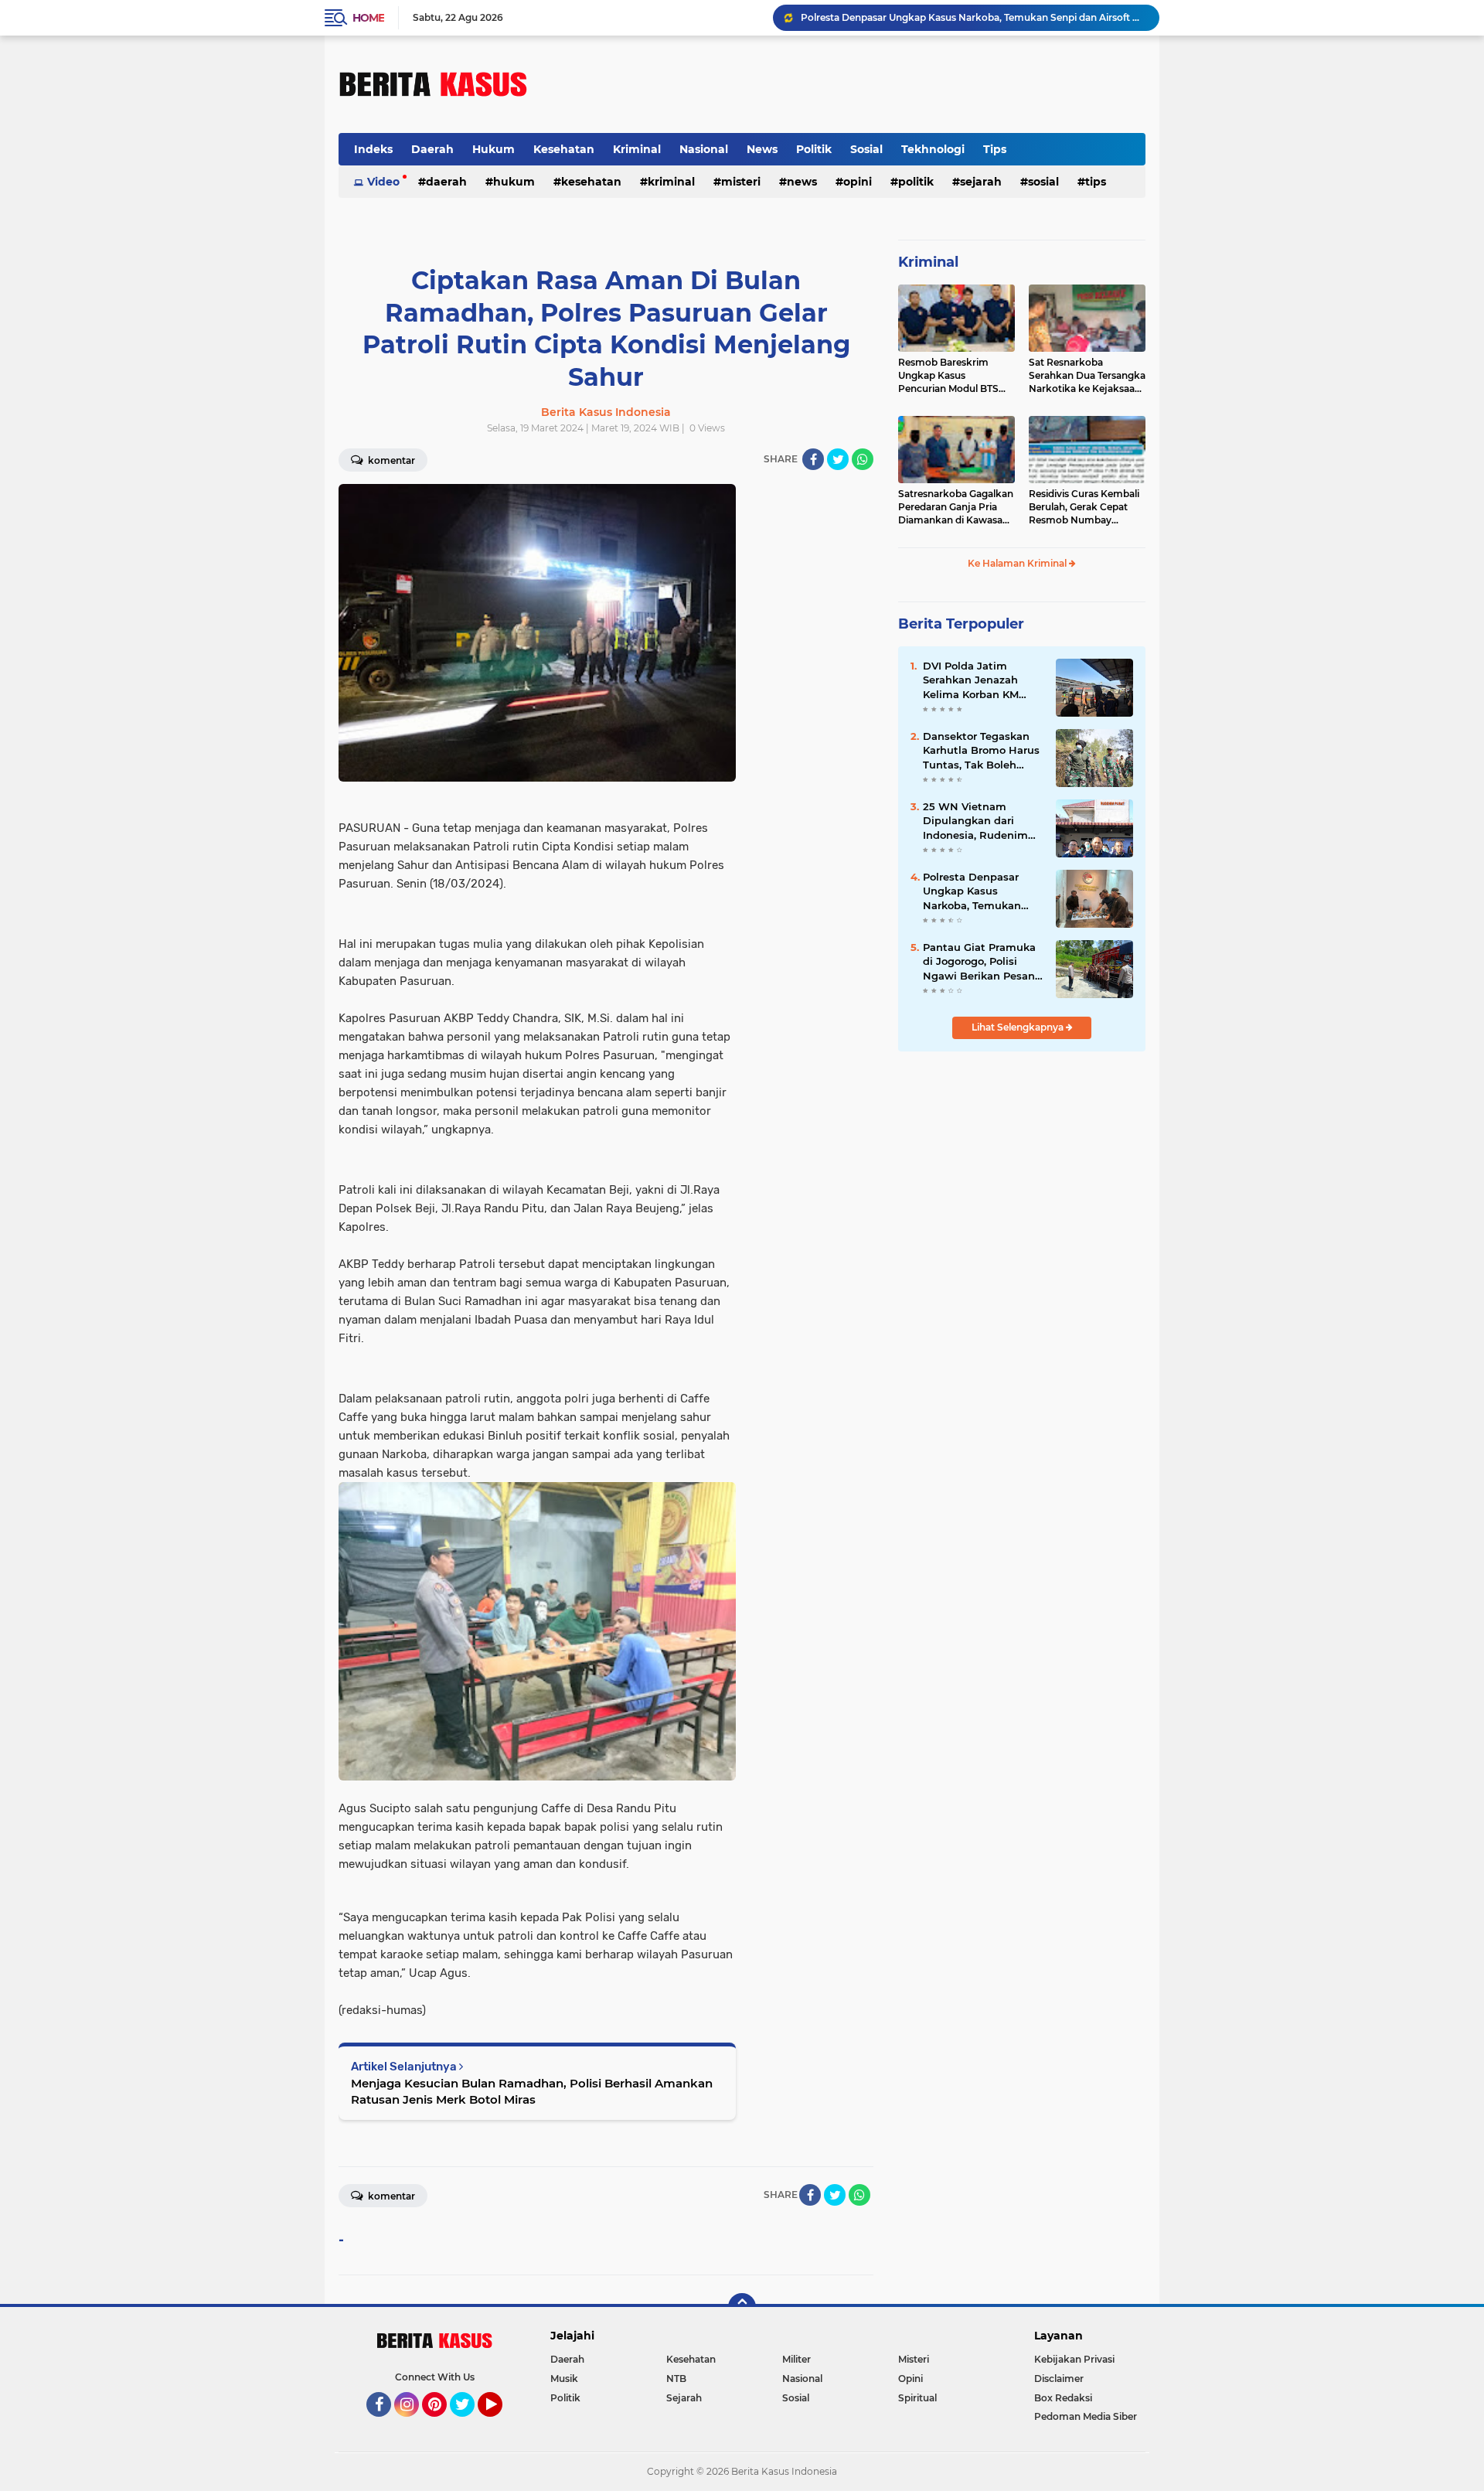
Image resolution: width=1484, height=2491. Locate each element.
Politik (814, 149)
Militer (796, 2359)
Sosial (866, 149)
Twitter (469, 2424)
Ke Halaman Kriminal (1018, 563)
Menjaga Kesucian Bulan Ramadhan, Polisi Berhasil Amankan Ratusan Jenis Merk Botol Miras (532, 2091)
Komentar (390, 460)
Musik (564, 2379)
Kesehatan (564, 149)
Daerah (432, 149)
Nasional (704, 149)
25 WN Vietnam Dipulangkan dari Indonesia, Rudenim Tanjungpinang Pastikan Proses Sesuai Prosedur (983, 821)
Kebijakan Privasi (1074, 2359)
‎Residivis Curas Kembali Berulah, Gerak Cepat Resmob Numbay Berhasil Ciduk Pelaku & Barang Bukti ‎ (1084, 507)
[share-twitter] (838, 459)
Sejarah (981, 182)
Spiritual (917, 2398)
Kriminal (637, 149)
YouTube (500, 2424)
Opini (858, 182)
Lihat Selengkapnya (1019, 1027)
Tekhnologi (933, 149)
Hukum (494, 149)
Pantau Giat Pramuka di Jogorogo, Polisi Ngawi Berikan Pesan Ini (979, 962)
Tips (995, 149)
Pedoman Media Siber (1086, 2416)
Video (383, 182)
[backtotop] (742, 2307)
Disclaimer (1059, 2379)
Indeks (373, 149)
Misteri (741, 182)
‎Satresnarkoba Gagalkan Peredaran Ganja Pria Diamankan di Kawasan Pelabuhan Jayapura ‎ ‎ (956, 507)
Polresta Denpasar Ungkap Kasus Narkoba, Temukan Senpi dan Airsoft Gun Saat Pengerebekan (973, 17)
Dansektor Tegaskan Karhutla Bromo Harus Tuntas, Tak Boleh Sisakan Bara (981, 751)
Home (368, 18)
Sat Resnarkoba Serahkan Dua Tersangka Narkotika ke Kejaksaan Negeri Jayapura (1087, 376)
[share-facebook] (813, 459)
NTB (676, 2379)
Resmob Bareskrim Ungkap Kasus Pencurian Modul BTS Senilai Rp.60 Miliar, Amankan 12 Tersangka (952, 376)
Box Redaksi (1063, 2398)
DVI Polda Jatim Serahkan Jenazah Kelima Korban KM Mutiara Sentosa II (971, 680)
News (762, 149)
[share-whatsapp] (863, 459)
